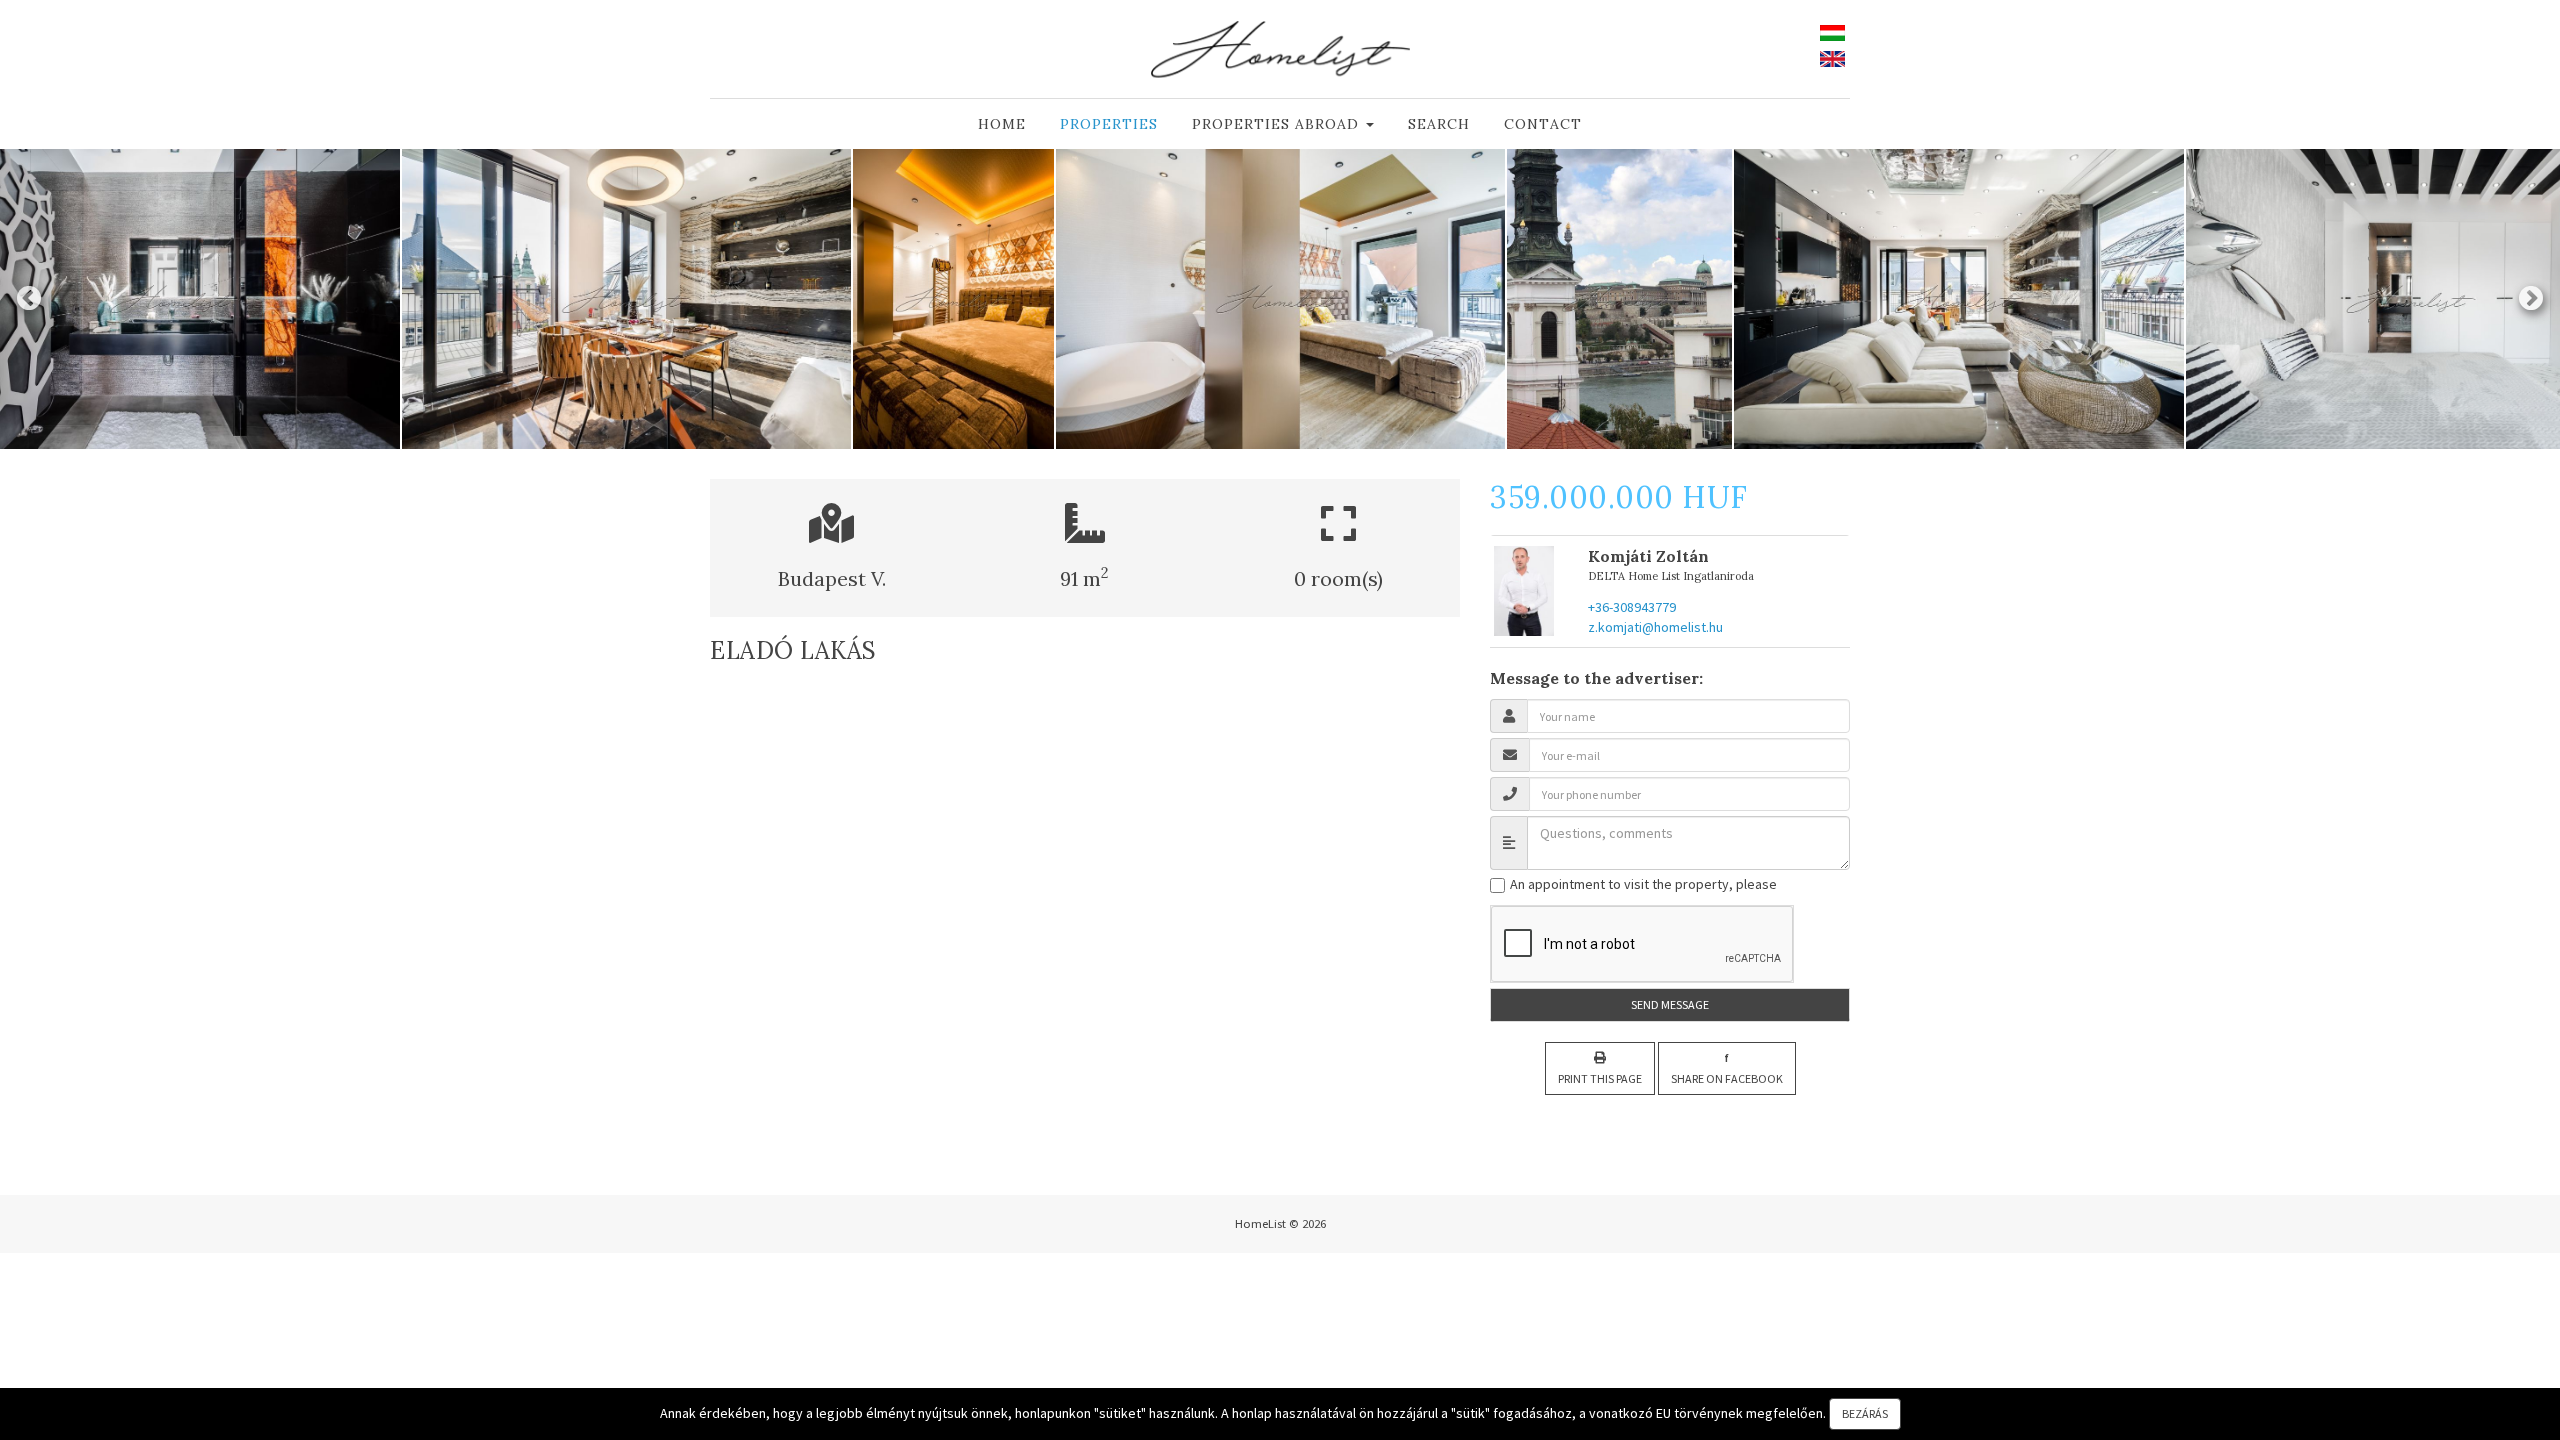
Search (1439, 124)
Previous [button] (29, 299)
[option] (627, 299)
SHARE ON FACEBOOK (1727, 1067)
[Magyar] (1832, 31)
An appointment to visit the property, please (1642, 884)
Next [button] (2531, 299)
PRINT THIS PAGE (1600, 1078)
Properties (1109, 124)
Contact (1543, 124)
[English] (1832, 58)
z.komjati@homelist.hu (1655, 627)
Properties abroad (1278, 124)
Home (1002, 124)
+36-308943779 (1632, 607)
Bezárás (1865, 1413)
